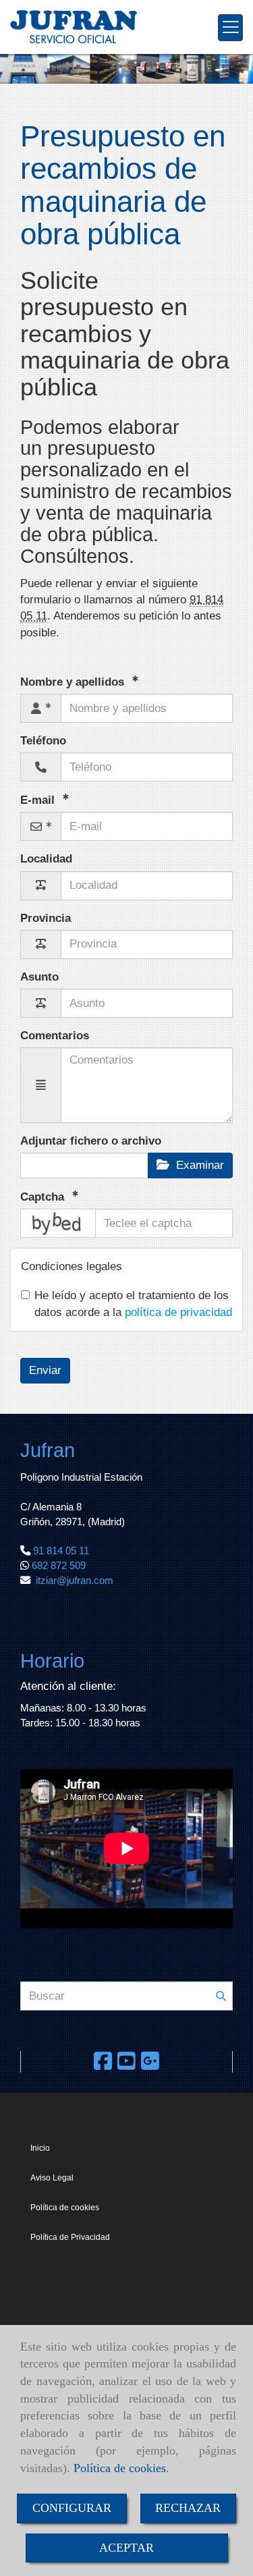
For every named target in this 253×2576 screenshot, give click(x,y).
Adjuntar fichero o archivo (91, 1141)
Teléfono (43, 741)
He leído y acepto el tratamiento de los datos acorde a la (133, 1304)
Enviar (45, 1370)
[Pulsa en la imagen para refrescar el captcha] (58, 1223)
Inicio (40, 2148)
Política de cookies (120, 2468)
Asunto (39, 977)
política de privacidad (178, 1312)
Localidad (46, 859)
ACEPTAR (126, 2548)
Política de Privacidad (70, 2237)
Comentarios (55, 1036)
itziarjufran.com (75, 1580)
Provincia (46, 918)
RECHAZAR (188, 2508)
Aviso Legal (52, 2178)
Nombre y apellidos (74, 682)
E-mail (39, 800)
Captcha (44, 1197)
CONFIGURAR (72, 2508)
